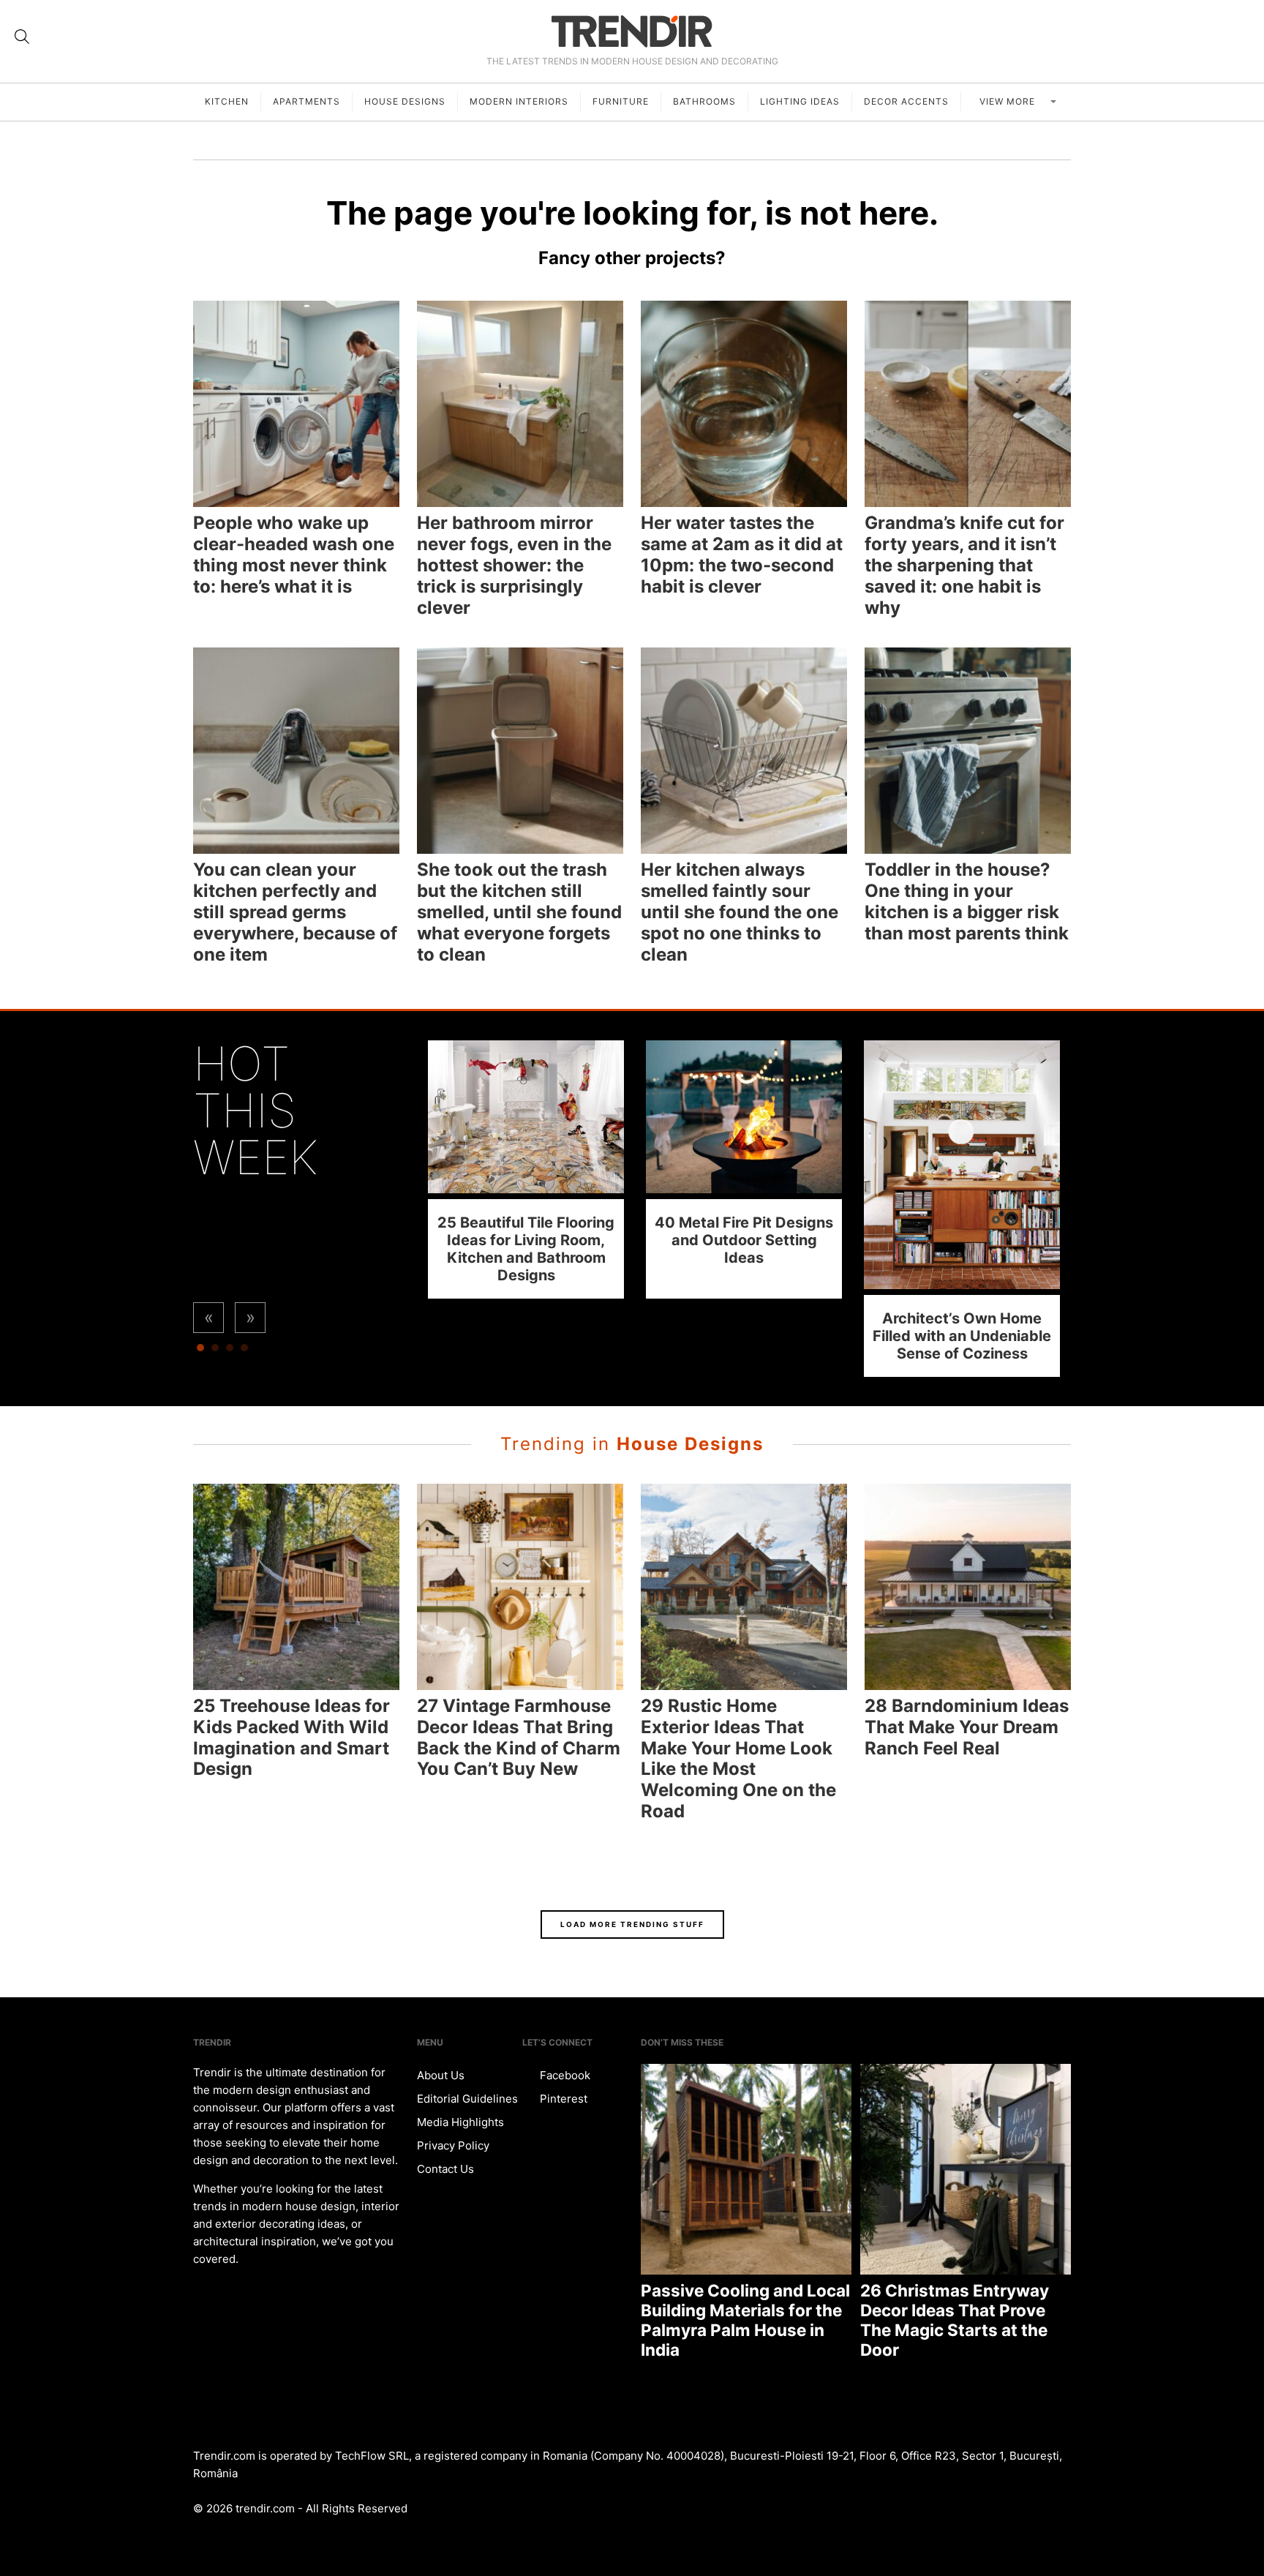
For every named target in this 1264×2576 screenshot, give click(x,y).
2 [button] (215, 1351)
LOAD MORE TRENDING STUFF (632, 1924)
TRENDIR (632, 31)
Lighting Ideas (800, 101)
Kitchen (227, 101)
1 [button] (200, 1351)
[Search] (22, 37)
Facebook (564, 2075)
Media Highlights (460, 2122)
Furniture (621, 101)
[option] (526, 1169)
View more (1009, 101)
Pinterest (562, 2099)
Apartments (306, 101)
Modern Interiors (519, 101)
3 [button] (230, 1351)
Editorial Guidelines (467, 2099)
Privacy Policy (453, 2145)
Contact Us (445, 2169)
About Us (441, 2075)
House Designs (405, 101)
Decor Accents (906, 101)
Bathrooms (704, 101)
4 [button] (244, 1351)
